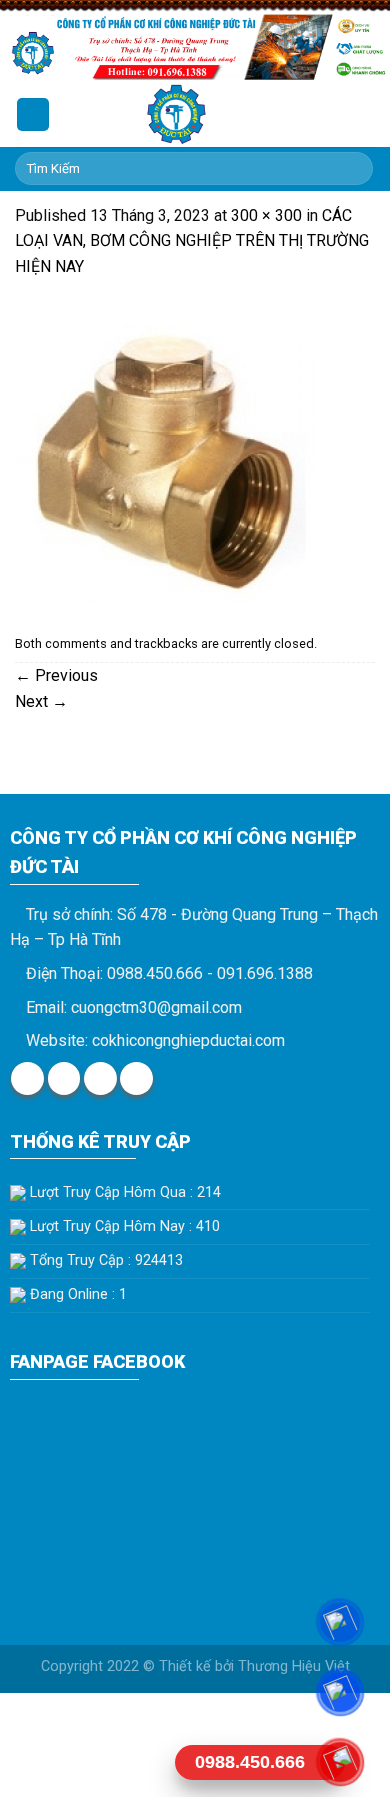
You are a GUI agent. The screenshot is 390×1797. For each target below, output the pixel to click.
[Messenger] (340, 1622)
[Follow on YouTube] (136, 1078)
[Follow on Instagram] (64, 1078)
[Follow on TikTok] (100, 1078)
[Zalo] (340, 1692)
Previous (56, 675)
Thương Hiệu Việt (294, 1666)
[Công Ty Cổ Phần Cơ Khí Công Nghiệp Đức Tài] (176, 114)
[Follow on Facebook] (27, 1078)
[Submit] (354, 169)
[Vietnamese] (351, 111)
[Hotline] (340, 1762)
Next (41, 701)
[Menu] (33, 114)
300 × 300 (266, 215)
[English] (325, 111)
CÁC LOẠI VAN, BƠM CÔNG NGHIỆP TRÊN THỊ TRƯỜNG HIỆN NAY (192, 241)
